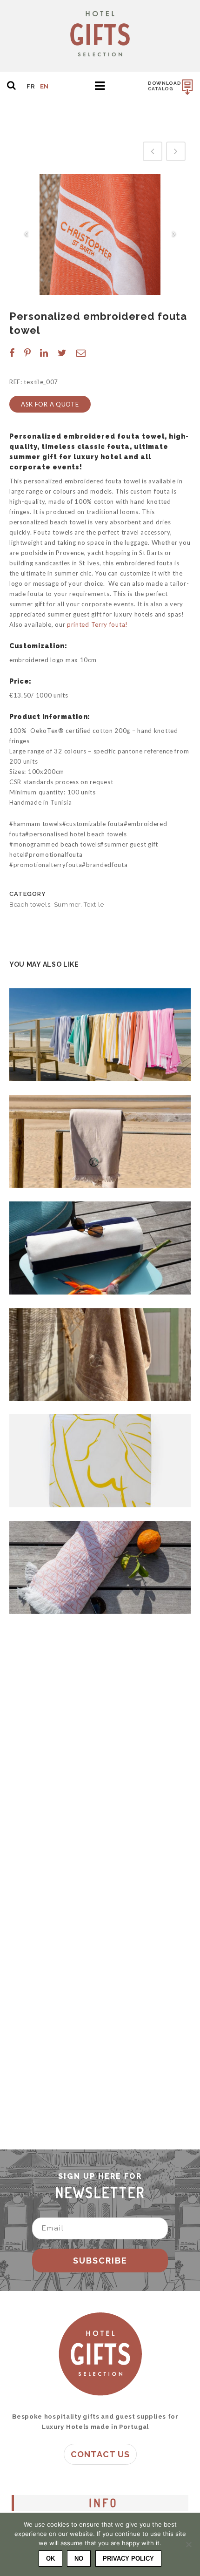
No (79, 2559)
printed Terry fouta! (97, 624)
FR (31, 86)
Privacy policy (128, 2559)
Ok (50, 2559)
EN (44, 86)
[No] (188, 2544)
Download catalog (165, 86)
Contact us (100, 2454)
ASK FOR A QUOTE (50, 404)
